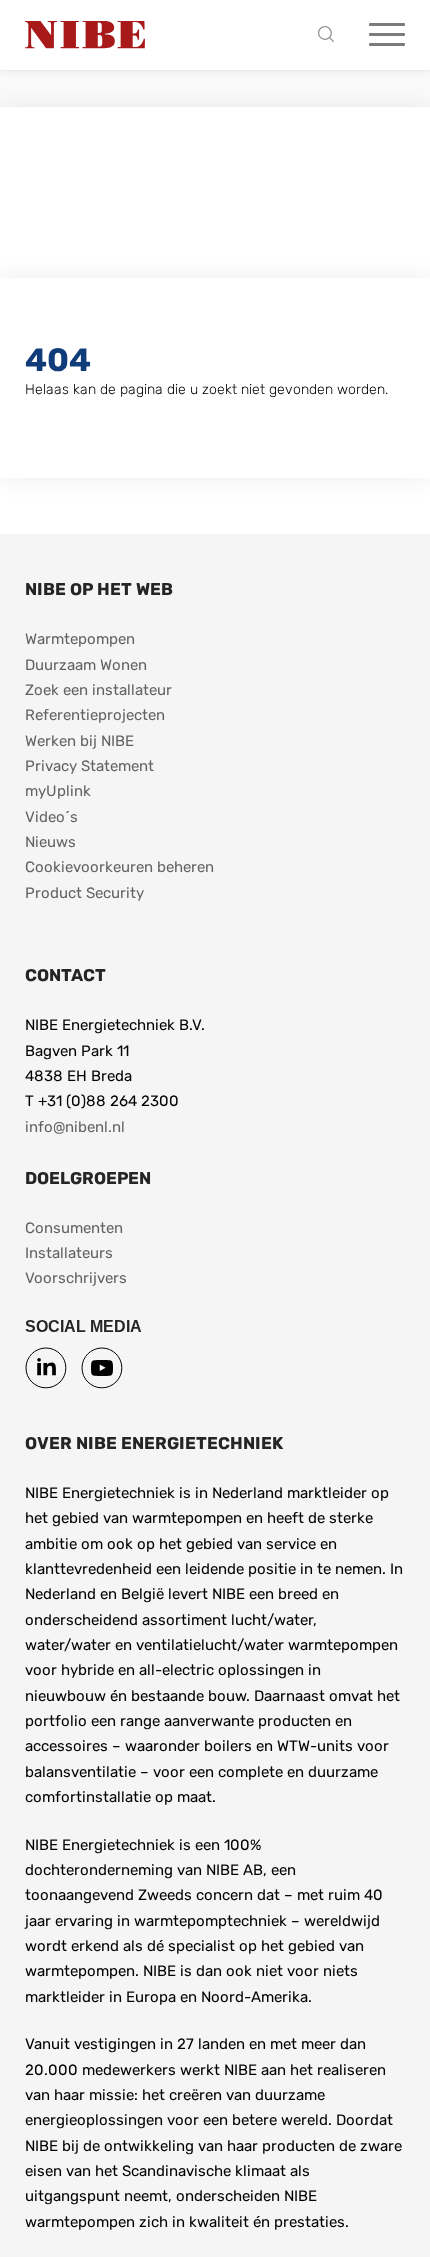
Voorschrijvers (76, 1278)
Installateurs (69, 1253)
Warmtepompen (80, 639)
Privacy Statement (89, 766)
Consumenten (74, 1228)
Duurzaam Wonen (86, 665)
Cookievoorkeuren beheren (119, 867)
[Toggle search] (331, 35)
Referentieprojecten (95, 715)
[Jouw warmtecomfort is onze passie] (85, 35)
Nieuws (50, 842)
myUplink (58, 791)
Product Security (84, 893)
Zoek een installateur (98, 690)
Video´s (51, 817)
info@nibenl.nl (75, 1127)
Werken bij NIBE (79, 741)
